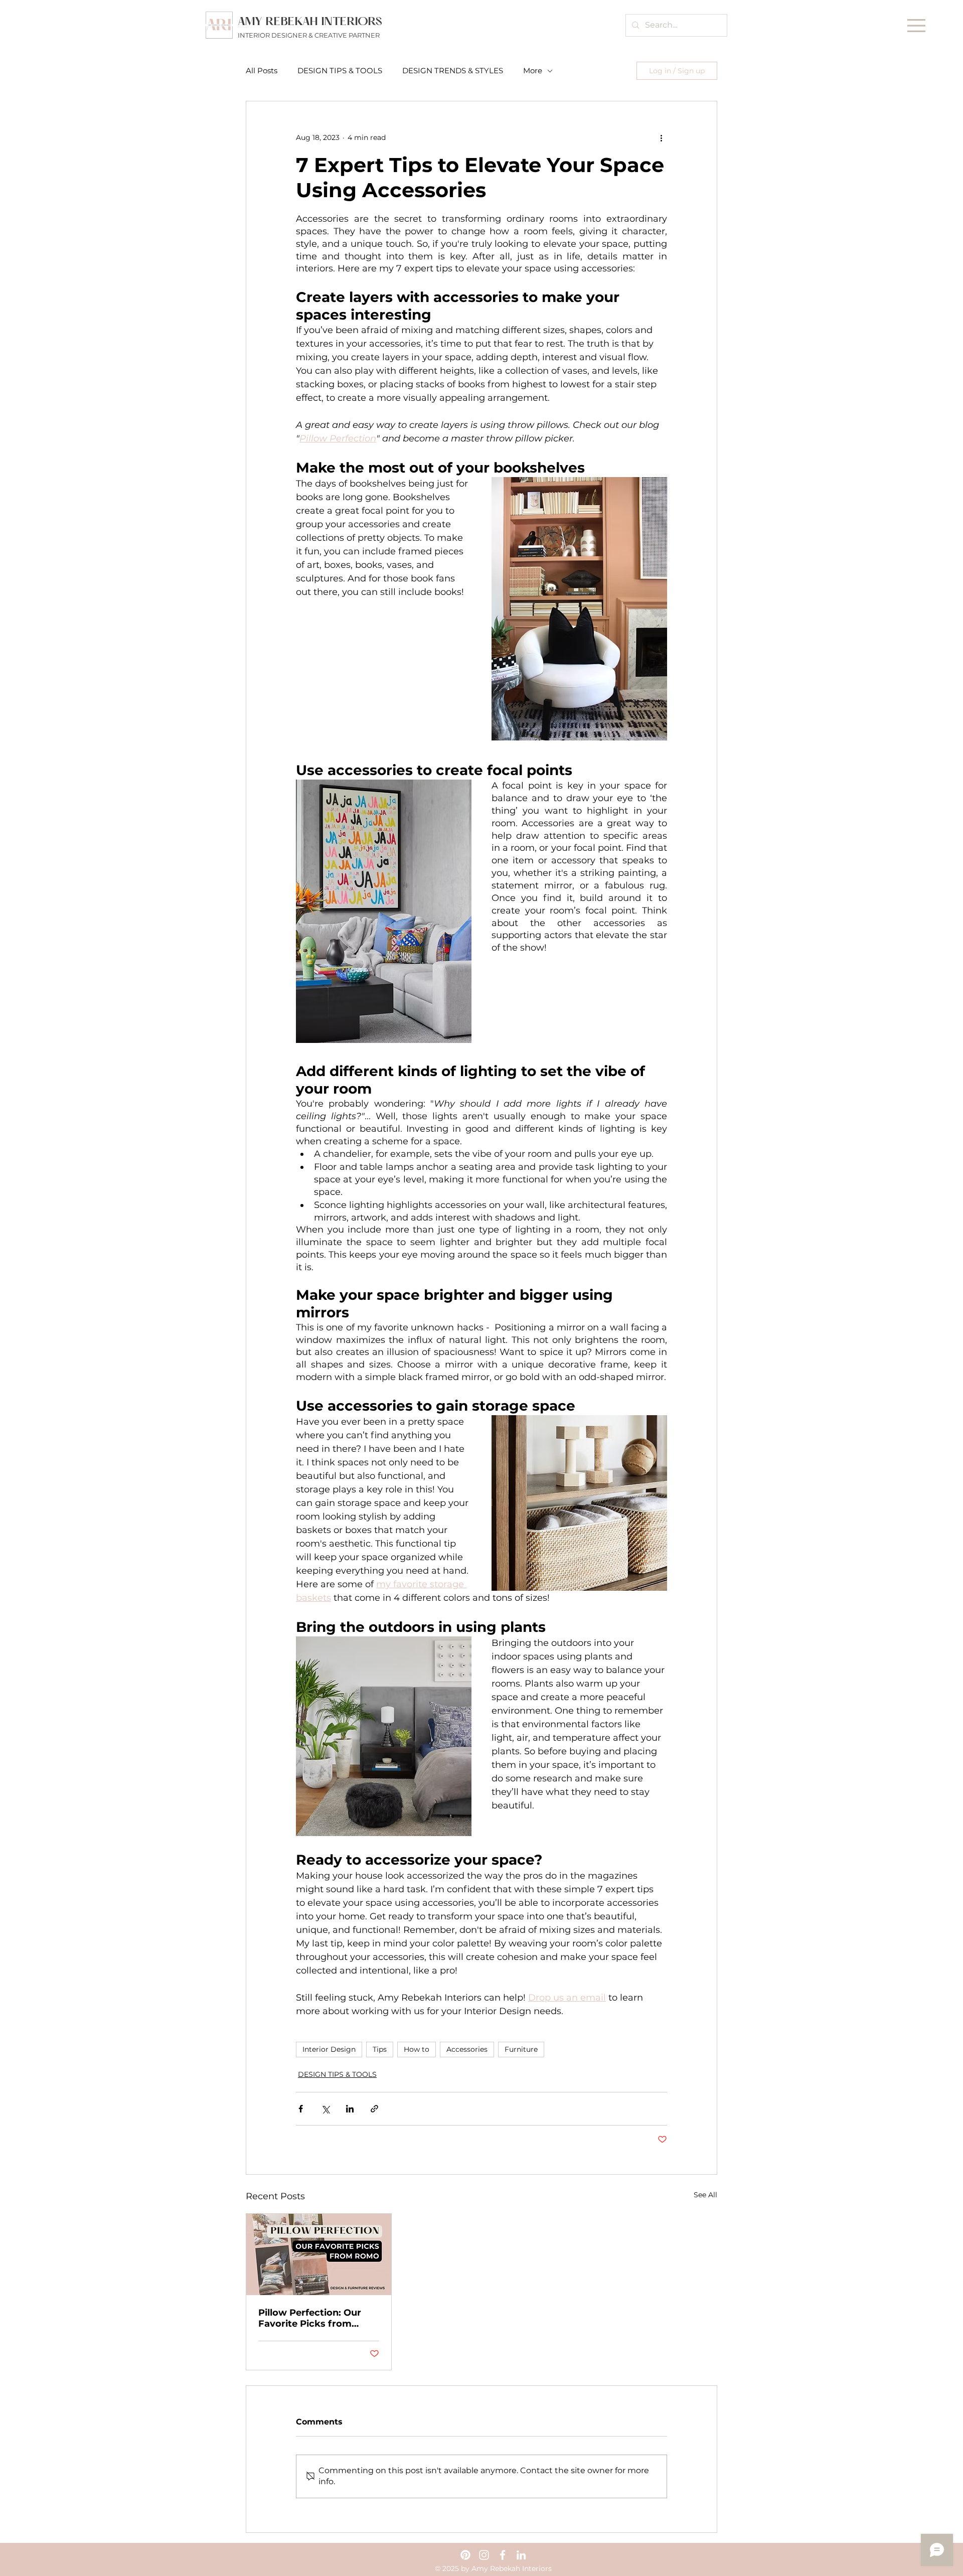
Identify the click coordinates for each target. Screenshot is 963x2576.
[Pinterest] (465, 2555)
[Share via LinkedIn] (350, 2109)
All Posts (262, 71)
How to (417, 2049)
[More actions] (661, 137)
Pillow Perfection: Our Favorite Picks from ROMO (310, 2318)
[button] (916, 26)
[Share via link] (374, 2109)
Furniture (521, 2049)
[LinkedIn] (521, 2555)
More (533, 71)
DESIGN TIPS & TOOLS (340, 71)
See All (705, 2195)
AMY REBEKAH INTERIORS (310, 22)
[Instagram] (484, 2555)
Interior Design (329, 2049)
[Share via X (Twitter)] (325, 2109)
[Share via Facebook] (301, 2109)
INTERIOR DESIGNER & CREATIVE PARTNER (309, 35)
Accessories (467, 2049)
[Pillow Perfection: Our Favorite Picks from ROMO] (319, 2254)
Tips (380, 2049)
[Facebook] (503, 2555)
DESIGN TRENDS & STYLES (453, 71)
